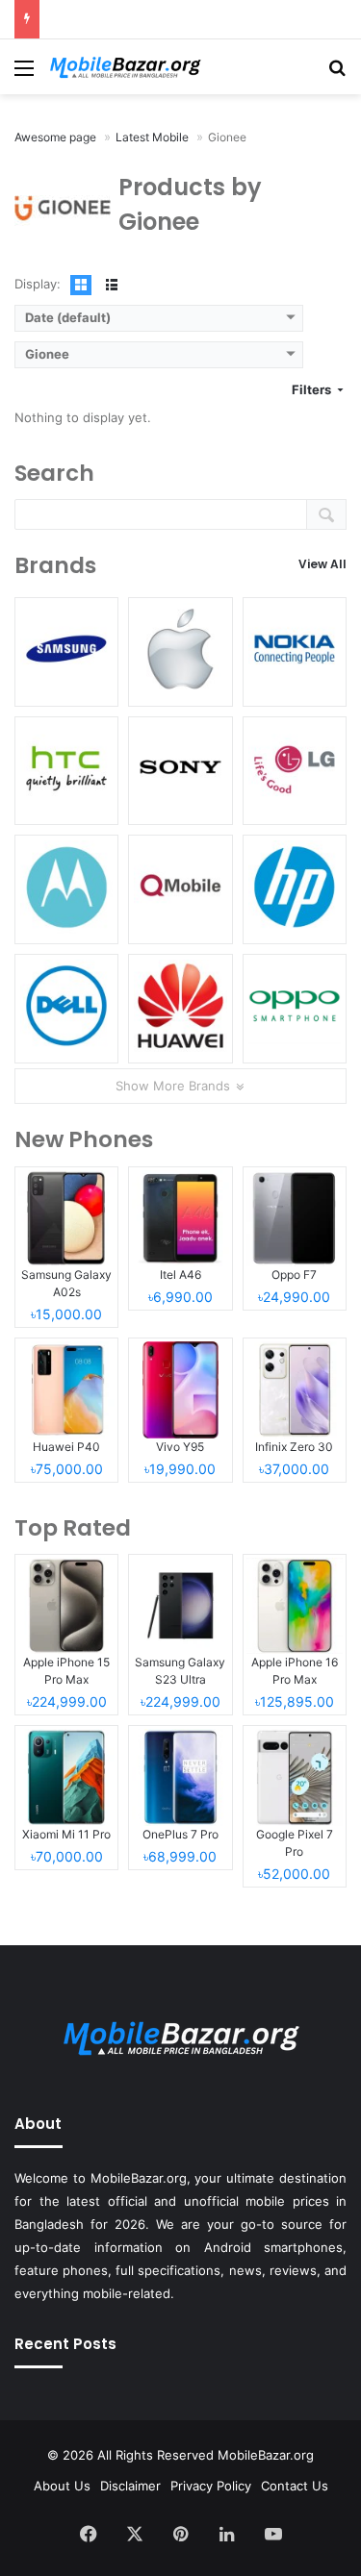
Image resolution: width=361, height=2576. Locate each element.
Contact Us (295, 2486)
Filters (313, 389)
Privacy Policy (211, 2486)
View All (322, 564)
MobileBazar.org (266, 2455)
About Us (62, 2486)
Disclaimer (130, 2486)
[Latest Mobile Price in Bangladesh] (125, 67)
